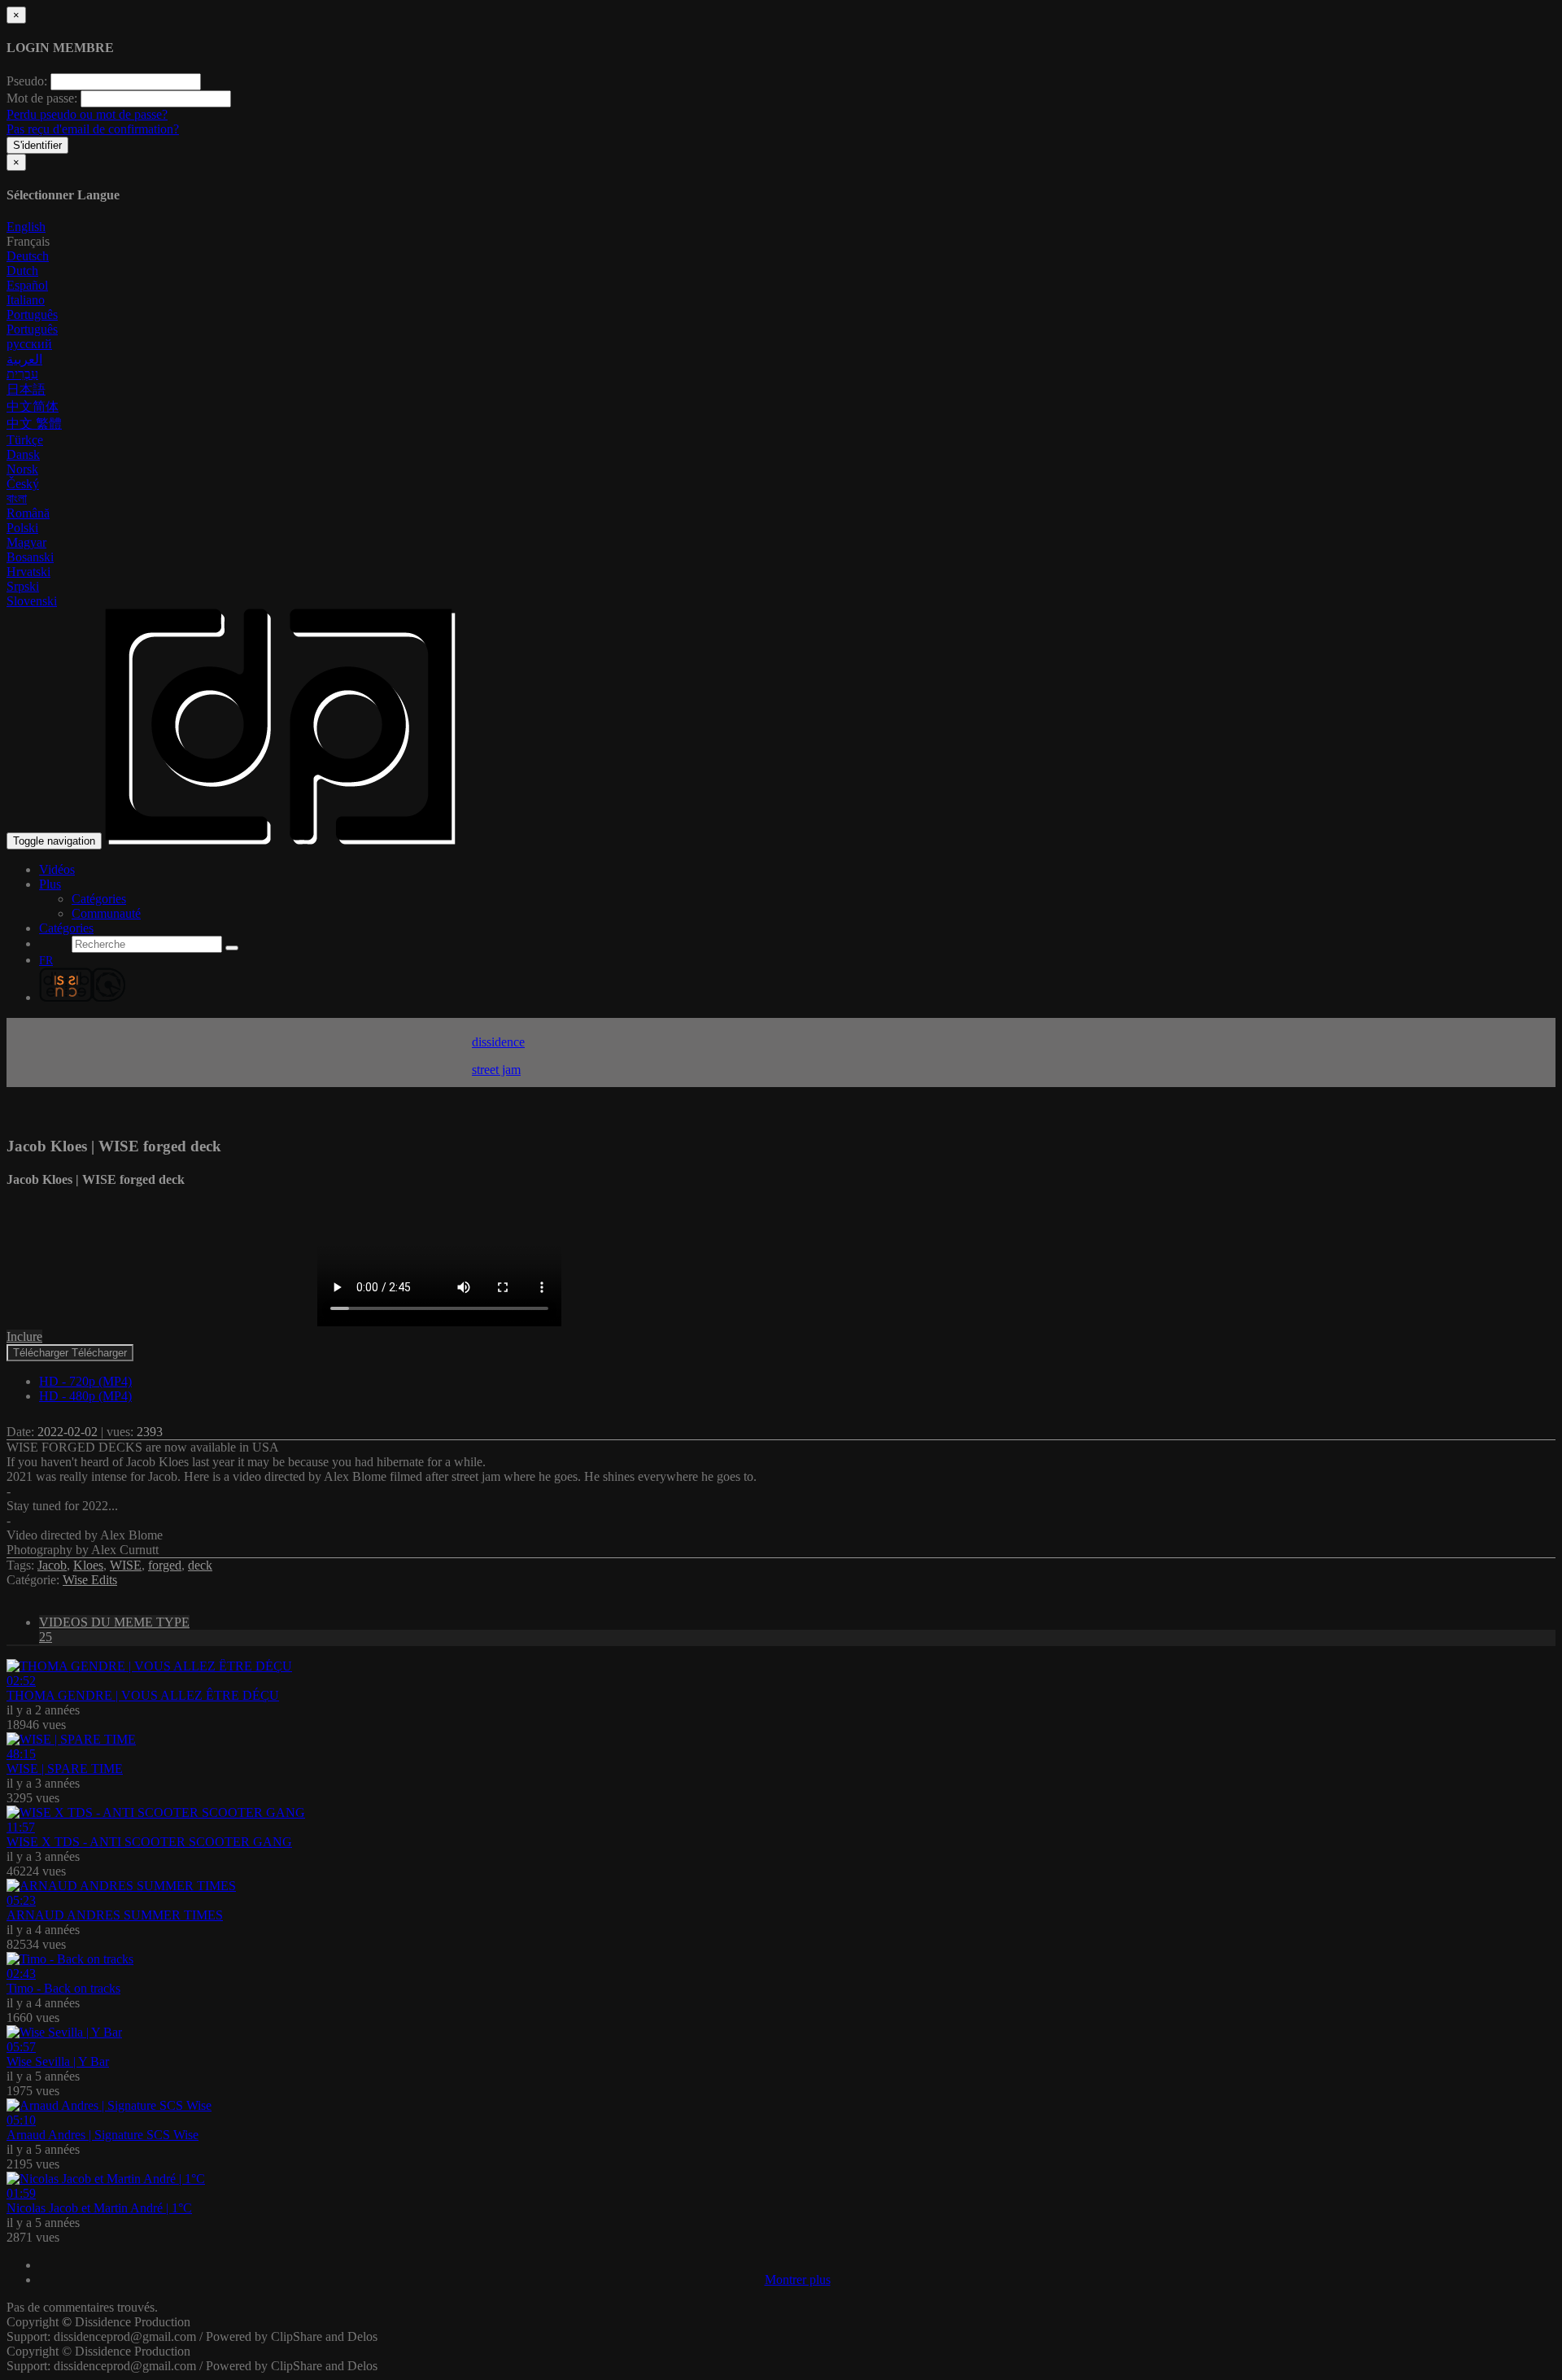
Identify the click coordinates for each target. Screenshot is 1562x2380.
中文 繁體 (34, 424)
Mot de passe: (42, 98)
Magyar (26, 542)
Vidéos (57, 869)
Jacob (52, 1565)
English (26, 227)
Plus (50, 884)
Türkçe (25, 440)
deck (200, 1565)
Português (32, 314)
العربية (24, 359)
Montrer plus (798, 2280)
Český (23, 484)
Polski (22, 528)
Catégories (99, 899)
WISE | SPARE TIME (65, 1769)
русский (29, 344)
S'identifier (37, 145)
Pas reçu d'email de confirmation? (93, 129)
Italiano (26, 300)
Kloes (88, 1565)
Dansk (23, 454)
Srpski (23, 586)
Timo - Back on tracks (63, 1988)
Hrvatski (28, 572)
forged (165, 1565)
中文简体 (33, 406)
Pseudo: (27, 81)
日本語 (26, 389)
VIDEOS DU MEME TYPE (114, 1629)
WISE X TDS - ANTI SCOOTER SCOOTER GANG (149, 1842)
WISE (126, 1565)
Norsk (22, 469)
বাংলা (17, 498)
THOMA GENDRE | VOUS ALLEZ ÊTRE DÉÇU (143, 1695)
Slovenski (32, 601)
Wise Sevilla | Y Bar (58, 2061)
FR (46, 961)
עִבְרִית (22, 374)
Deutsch (28, 256)
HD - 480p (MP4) (85, 1396)
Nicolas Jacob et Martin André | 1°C (99, 2208)
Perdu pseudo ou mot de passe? (87, 114)
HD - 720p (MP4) (85, 1381)
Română (28, 513)
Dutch (22, 271)
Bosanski (30, 557)
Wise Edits (90, 1580)
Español (27, 285)
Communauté (106, 913)
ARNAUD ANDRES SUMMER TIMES (115, 1915)
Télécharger (70, 1353)
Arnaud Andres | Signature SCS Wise (103, 2135)
